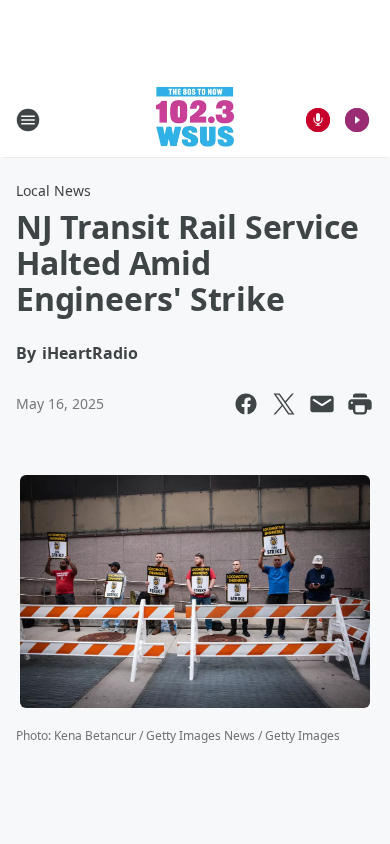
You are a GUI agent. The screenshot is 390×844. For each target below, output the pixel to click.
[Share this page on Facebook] (246, 404)
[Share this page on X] (284, 404)
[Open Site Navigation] (28, 120)
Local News (53, 190)
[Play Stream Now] (357, 120)
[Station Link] (195, 119)
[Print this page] (360, 404)
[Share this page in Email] (322, 404)
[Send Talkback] (318, 120)
